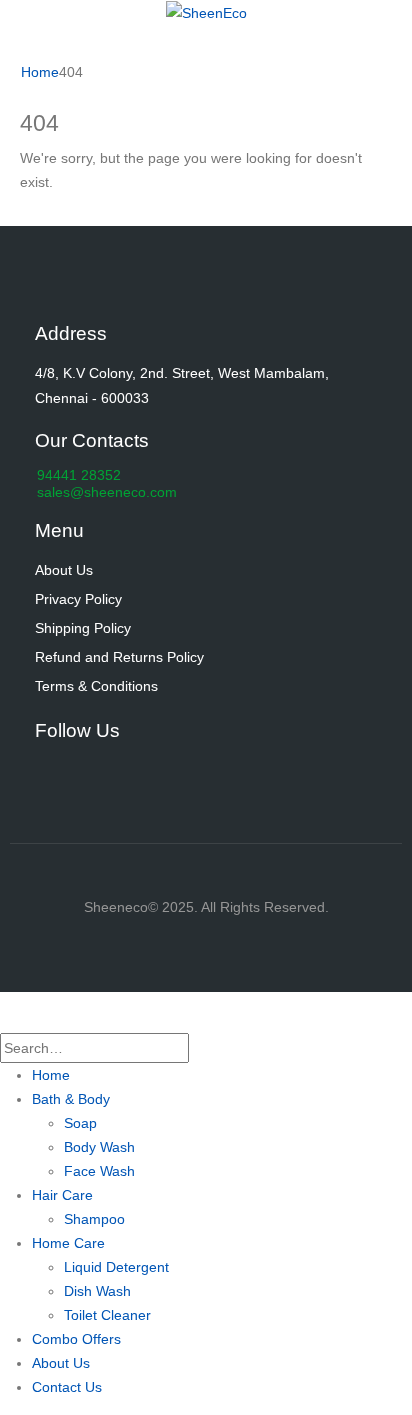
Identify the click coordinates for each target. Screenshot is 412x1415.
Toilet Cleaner (107, 1315)
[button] (12, 1020)
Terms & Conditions (96, 686)
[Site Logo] (206, 12)
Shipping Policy (83, 628)
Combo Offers (76, 1339)
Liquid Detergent (116, 1267)
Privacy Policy (78, 599)
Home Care (68, 1243)
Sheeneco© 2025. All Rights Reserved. (206, 907)
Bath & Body (71, 1099)
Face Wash (99, 1171)
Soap (80, 1123)
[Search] (200, 1049)
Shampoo (94, 1219)
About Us (64, 570)
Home (51, 1075)
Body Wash (99, 1147)
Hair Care (62, 1195)
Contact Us (67, 1387)
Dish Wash (97, 1291)
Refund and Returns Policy (119, 657)
